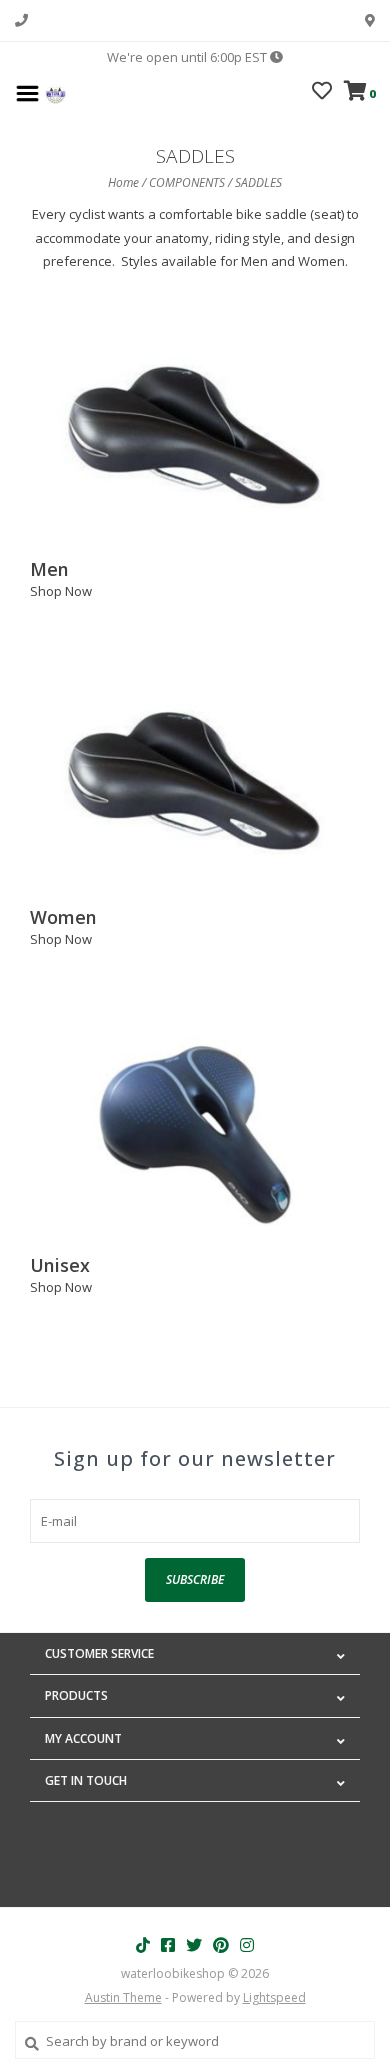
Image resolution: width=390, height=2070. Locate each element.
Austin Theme (123, 1997)
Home (123, 182)
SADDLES (258, 182)
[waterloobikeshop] (55, 92)
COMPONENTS (187, 182)
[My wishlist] (322, 93)
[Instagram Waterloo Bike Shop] (247, 1945)
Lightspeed (274, 1997)
